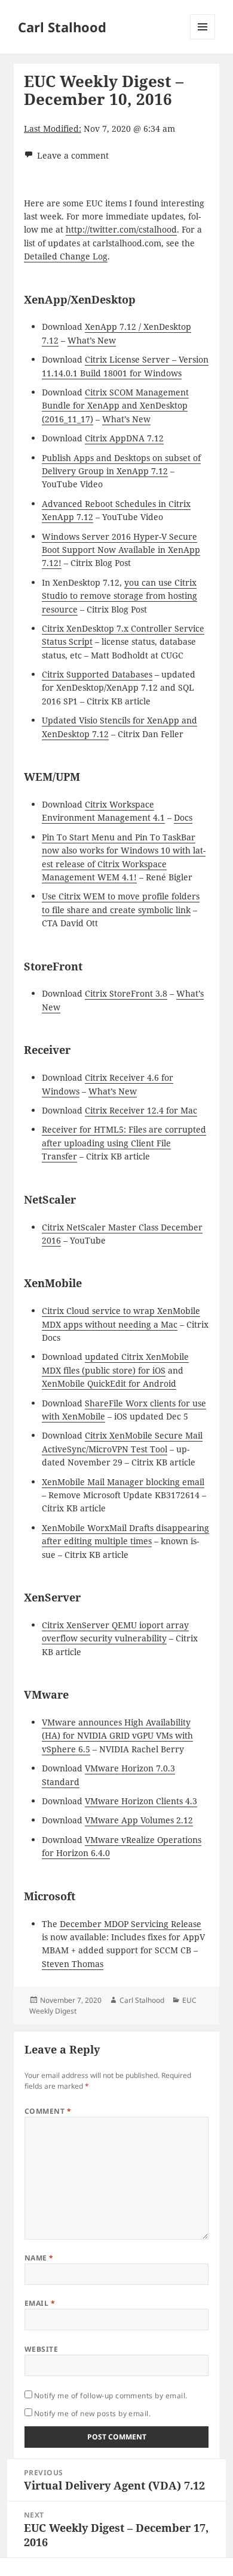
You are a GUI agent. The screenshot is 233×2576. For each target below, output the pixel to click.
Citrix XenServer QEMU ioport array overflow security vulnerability (115, 1632)
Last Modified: (53, 129)
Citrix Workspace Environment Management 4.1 (103, 811)
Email (40, 2303)
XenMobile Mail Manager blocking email (123, 1482)
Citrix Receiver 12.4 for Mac (141, 1110)
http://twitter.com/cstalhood (121, 229)
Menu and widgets (203, 39)
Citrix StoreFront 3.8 (126, 993)
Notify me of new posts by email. (92, 2413)
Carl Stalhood (62, 27)
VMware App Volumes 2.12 (139, 1820)
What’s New (92, 340)
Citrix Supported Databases (97, 674)
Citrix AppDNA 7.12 (124, 438)
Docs (183, 817)
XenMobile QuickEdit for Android (109, 1383)
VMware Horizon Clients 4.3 (141, 1801)
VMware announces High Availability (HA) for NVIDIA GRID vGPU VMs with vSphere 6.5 (117, 1736)
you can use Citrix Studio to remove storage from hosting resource (119, 596)
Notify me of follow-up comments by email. (111, 2396)
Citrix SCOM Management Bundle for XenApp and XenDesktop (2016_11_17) (115, 406)
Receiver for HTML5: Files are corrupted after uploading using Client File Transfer (124, 1143)
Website (41, 2349)
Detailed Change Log (66, 256)
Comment (48, 2111)
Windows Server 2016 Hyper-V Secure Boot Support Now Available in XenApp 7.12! (121, 550)
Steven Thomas (73, 1964)
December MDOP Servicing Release (131, 1924)
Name (39, 2258)
